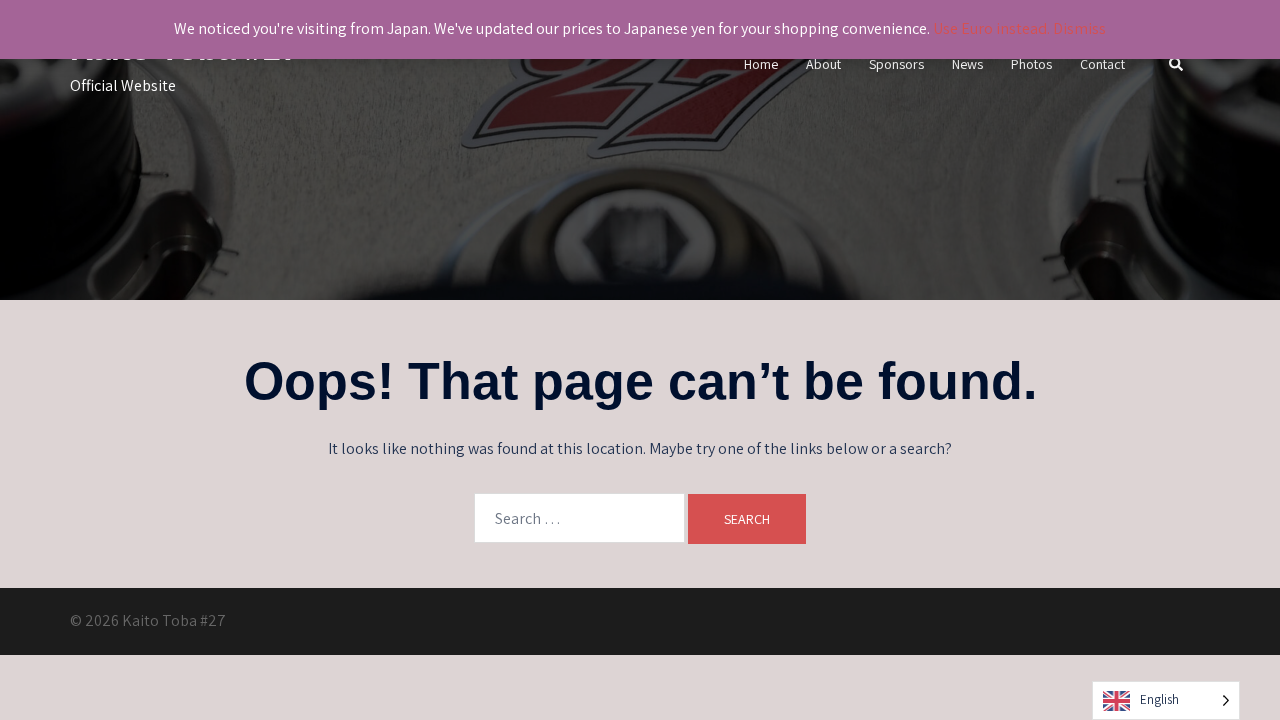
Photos (1031, 64)
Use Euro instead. (991, 28)
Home (761, 64)
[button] (1177, 65)
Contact (1102, 64)
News (967, 64)
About (823, 64)
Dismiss (1079, 28)
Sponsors (896, 64)
